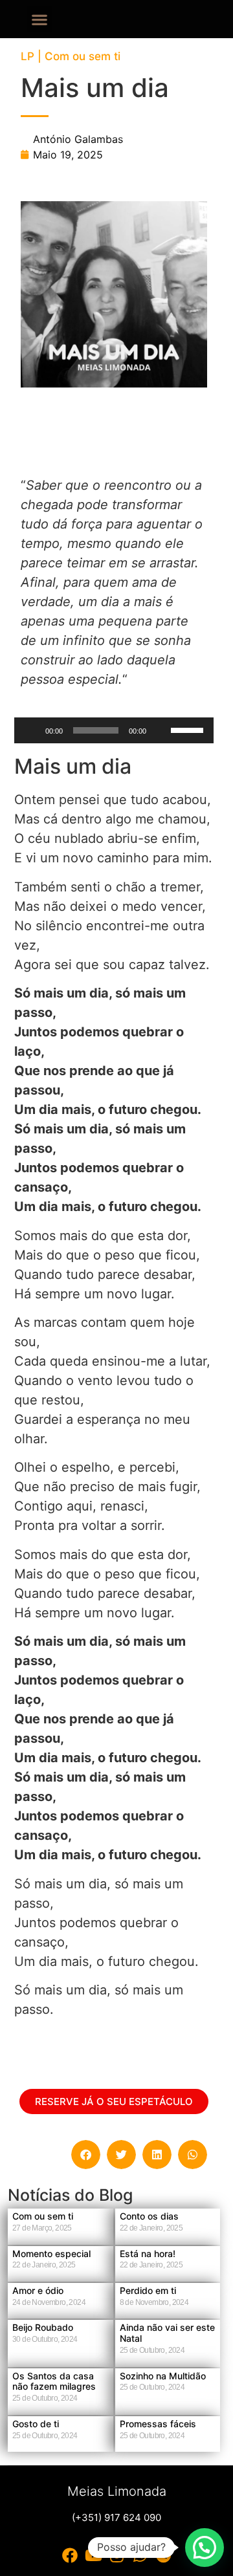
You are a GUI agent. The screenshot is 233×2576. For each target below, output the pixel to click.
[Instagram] (116, 2555)
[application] (114, 730)
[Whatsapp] (140, 2555)
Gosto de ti (36, 2424)
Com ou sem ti (43, 2216)
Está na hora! (148, 2254)
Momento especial (51, 2254)
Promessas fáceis (158, 2424)
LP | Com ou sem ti (71, 56)
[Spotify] (163, 2555)
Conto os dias (149, 2216)
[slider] (189, 729)
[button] (40, 19)
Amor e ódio (38, 2290)
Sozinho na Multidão (163, 2376)
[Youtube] (93, 2555)
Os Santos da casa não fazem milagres (54, 2381)
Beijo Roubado (43, 2327)
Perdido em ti (148, 2290)
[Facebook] (70, 2555)
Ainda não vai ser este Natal (167, 2333)
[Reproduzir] (31, 730)
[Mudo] (161, 730)
